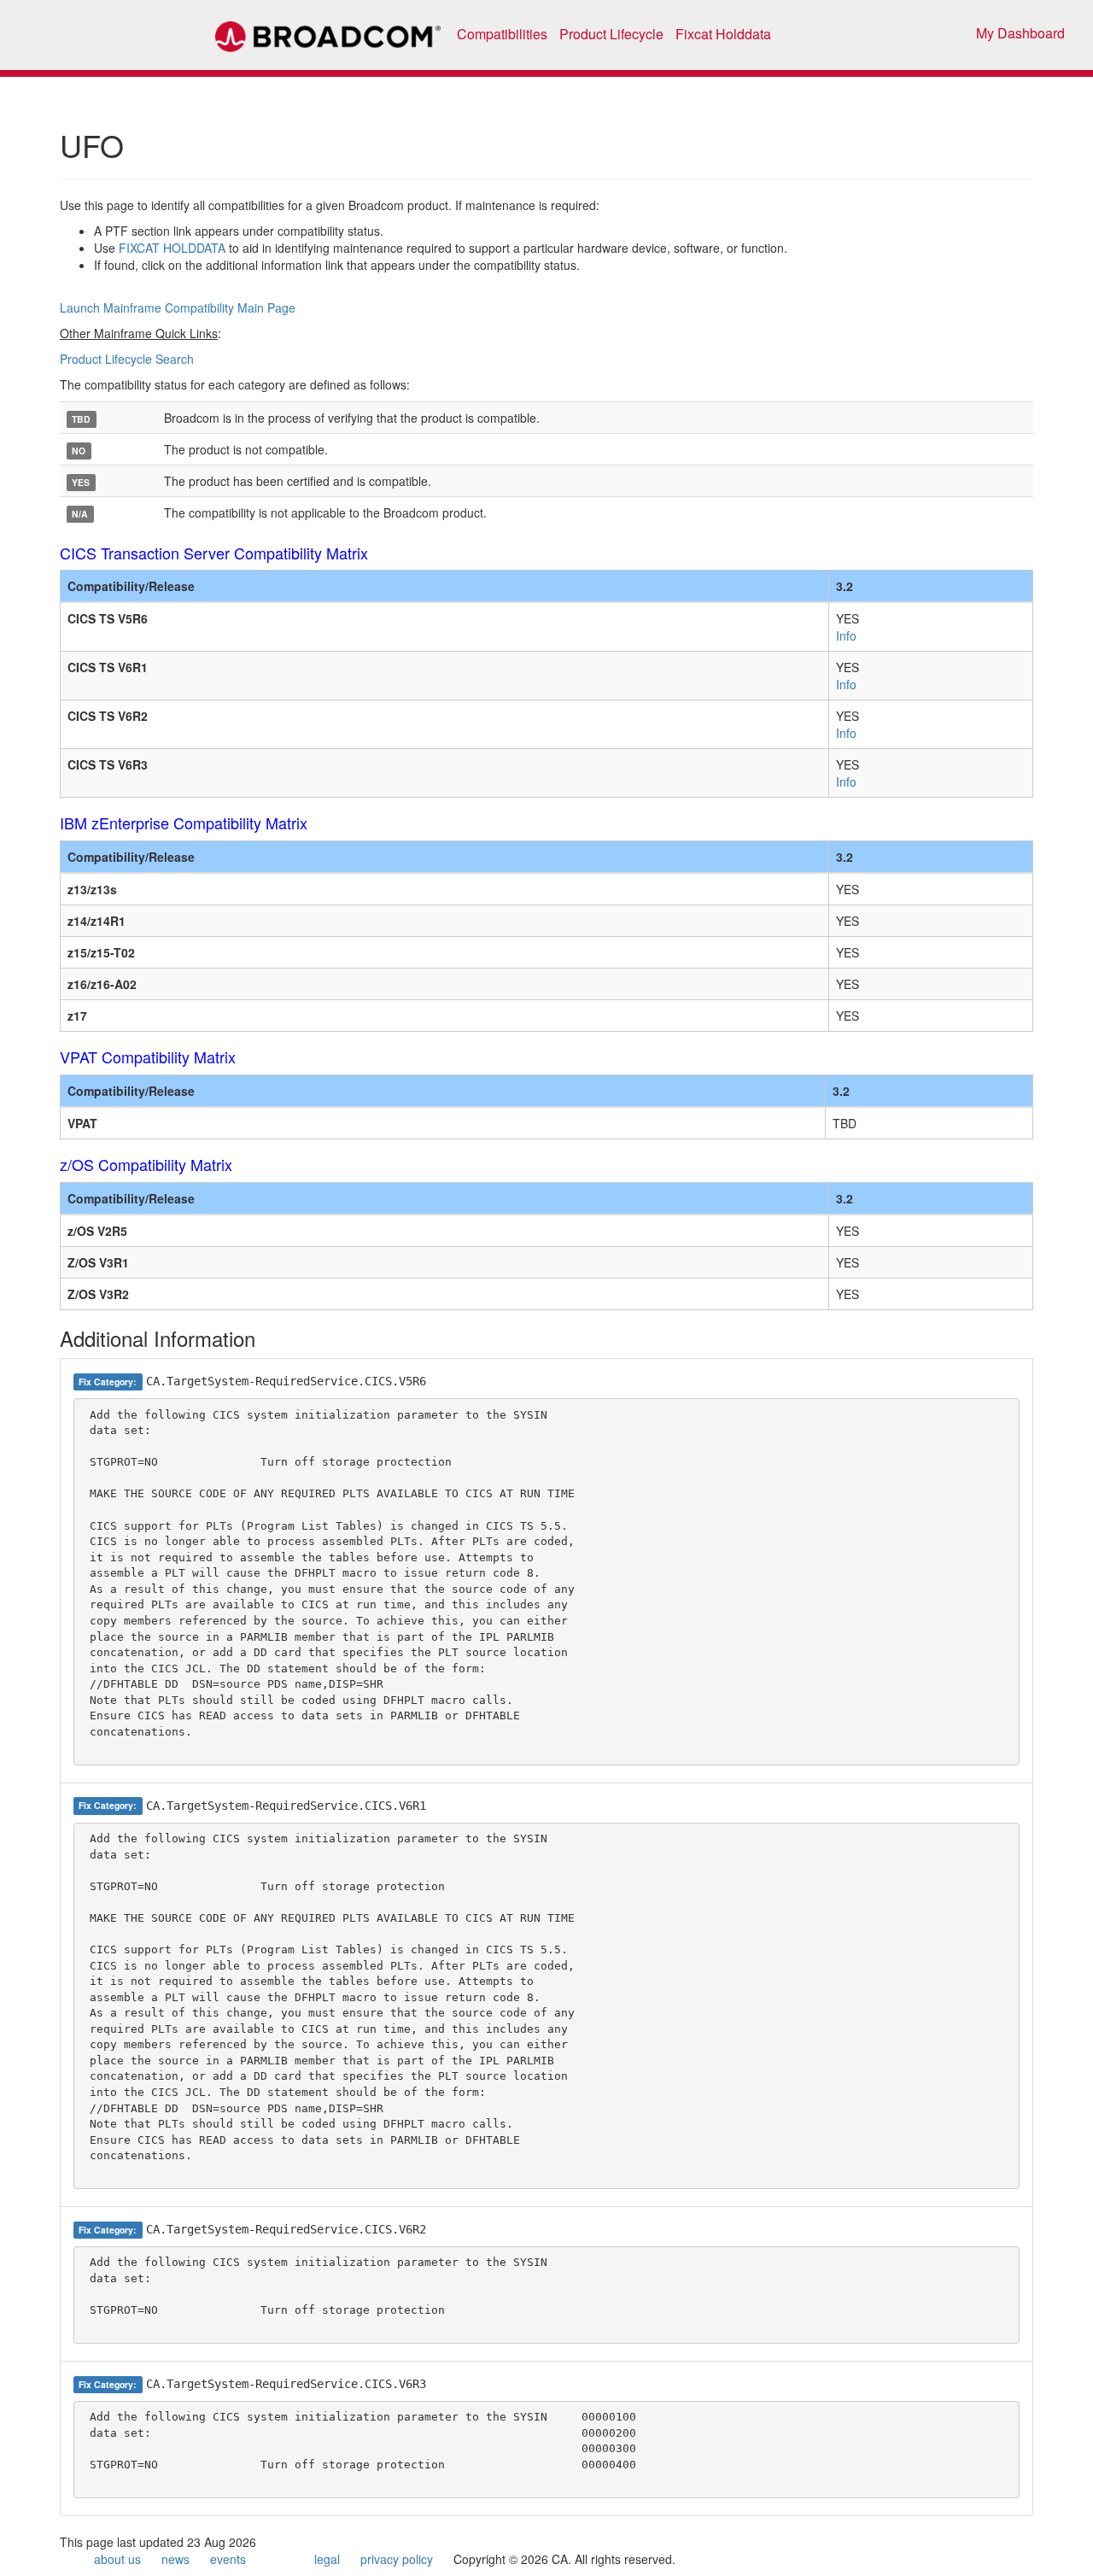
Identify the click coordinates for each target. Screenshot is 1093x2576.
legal (327, 2559)
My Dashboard (1020, 33)
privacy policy (397, 2559)
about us (117, 2559)
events (228, 2559)
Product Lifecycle (611, 34)
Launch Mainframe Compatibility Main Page (178, 307)
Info (846, 635)
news (175, 2559)
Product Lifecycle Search (127, 359)
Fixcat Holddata (723, 34)
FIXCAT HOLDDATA (172, 248)
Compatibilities (502, 34)
